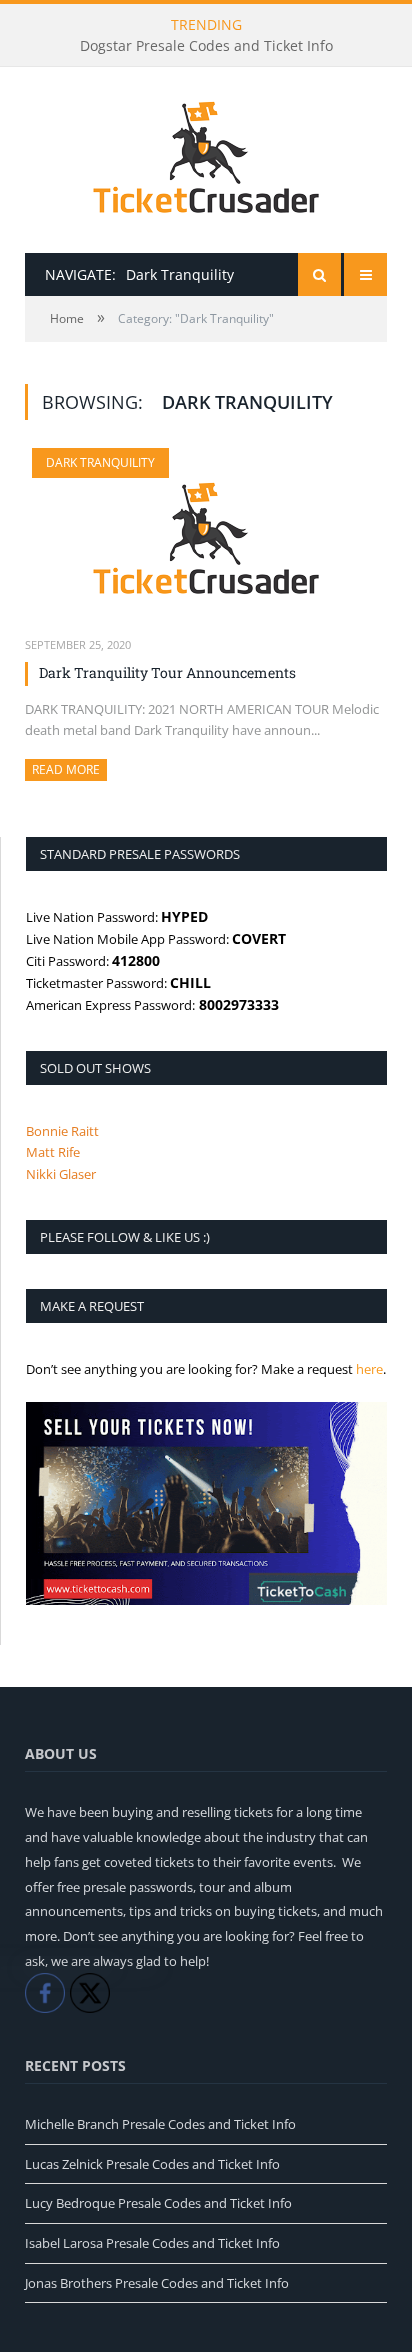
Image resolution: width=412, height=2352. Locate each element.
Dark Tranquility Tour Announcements (167, 672)
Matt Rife (53, 1152)
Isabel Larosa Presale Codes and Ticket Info (152, 2243)
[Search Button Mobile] (319, 274)
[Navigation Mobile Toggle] (365, 274)
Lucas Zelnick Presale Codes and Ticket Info (152, 2164)
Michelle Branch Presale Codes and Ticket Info (160, 2124)
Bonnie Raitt (62, 1131)
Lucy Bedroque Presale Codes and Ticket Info (158, 2203)
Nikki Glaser (61, 1174)
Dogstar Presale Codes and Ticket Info (206, 46)
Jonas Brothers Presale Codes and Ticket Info (157, 2283)
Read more (69, 769)
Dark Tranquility (100, 462)
